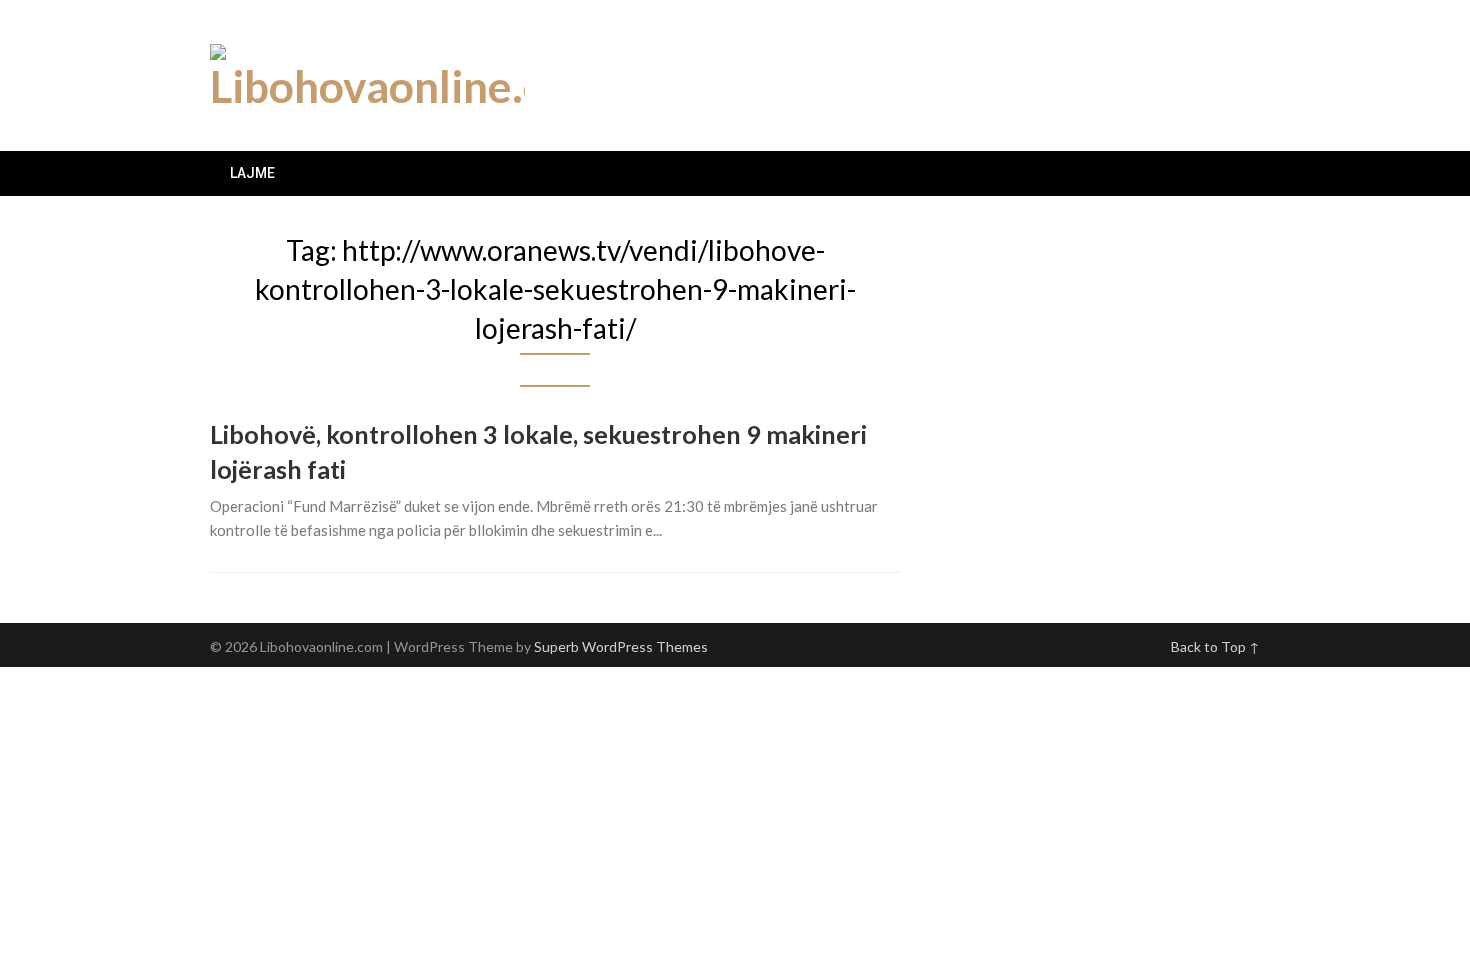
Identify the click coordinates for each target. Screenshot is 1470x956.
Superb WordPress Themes (621, 646)
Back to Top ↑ (1215, 646)
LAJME (252, 173)
